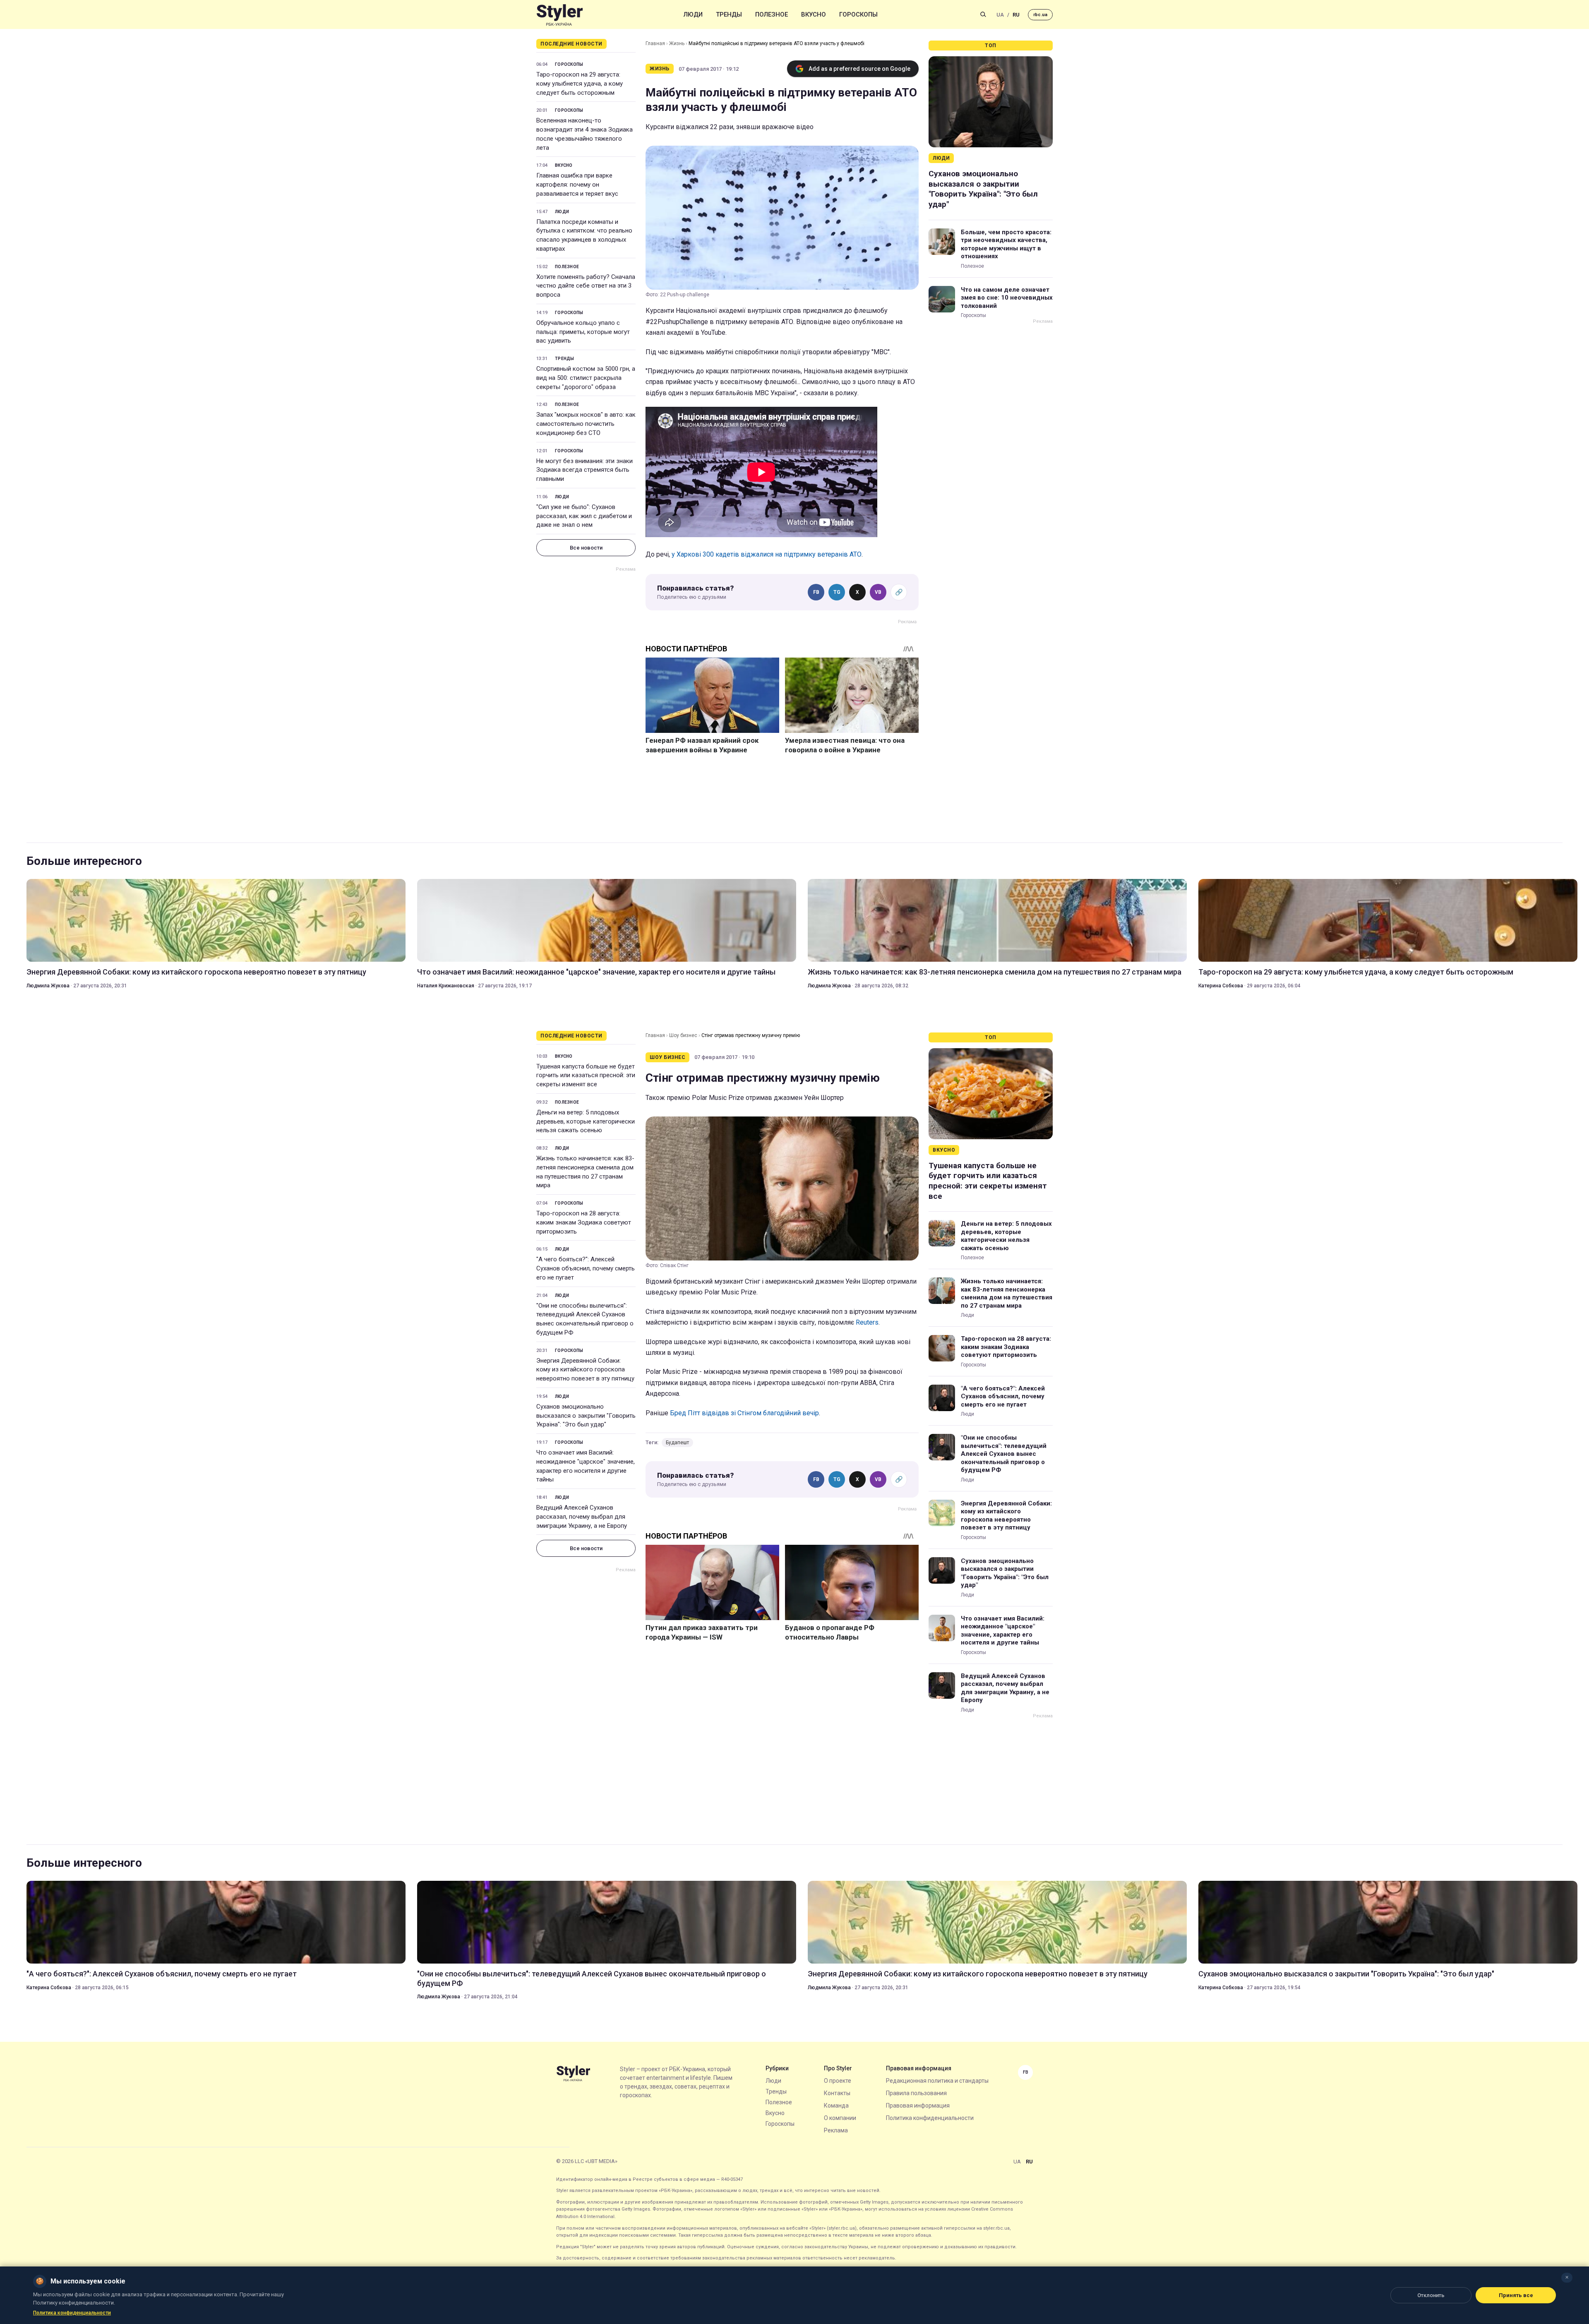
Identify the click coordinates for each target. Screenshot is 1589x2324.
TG (837, 592)
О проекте (838, 2081)
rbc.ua (1040, 15)
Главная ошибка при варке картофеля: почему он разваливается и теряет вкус (577, 185)
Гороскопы (858, 14)
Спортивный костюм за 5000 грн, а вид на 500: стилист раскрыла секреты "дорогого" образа (586, 378)
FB (816, 592)
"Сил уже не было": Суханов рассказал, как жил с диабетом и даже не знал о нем (584, 516)
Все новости (586, 548)
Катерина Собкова (1221, 986)
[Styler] (560, 15)
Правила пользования (916, 2093)
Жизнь (677, 43)
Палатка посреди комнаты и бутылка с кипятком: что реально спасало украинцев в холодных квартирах (584, 235)
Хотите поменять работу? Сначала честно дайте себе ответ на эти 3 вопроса (586, 286)
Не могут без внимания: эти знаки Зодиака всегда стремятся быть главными (584, 470)
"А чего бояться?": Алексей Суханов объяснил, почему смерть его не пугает (586, 1268)
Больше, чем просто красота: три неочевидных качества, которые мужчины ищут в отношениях (1006, 244)
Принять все (1516, 2295)
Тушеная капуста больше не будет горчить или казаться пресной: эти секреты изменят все (586, 1076)
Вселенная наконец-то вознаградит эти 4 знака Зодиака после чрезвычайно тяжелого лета (584, 134)
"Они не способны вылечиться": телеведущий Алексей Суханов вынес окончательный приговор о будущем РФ (585, 1319)
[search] (983, 14)
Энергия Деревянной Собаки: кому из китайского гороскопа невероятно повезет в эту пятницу (196, 972)
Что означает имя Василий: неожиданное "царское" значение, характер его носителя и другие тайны (596, 972)
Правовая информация (918, 2106)
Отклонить (1431, 2295)
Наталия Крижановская (446, 986)
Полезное (772, 14)
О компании (840, 2118)
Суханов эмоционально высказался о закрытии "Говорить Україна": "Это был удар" (983, 189)
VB (878, 592)
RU (1016, 15)
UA (1000, 15)
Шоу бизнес (683, 1035)
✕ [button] (1567, 2277)
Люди (693, 14)
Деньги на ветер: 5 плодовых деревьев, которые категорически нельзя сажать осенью (586, 1121)
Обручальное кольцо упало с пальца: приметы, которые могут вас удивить (583, 332)
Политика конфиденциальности (930, 2118)
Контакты (837, 2093)
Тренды (729, 14)
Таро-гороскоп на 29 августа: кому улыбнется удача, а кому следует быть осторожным (580, 84)
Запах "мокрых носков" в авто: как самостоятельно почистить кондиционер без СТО (586, 424)
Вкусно (814, 14)
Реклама (836, 2130)
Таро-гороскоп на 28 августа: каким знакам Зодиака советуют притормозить (584, 1222)
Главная (655, 43)
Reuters (867, 1322)
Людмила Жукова (48, 986)
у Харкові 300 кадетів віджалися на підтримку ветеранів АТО (767, 554)
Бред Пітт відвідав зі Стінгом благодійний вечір (744, 1413)
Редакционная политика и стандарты (937, 2081)
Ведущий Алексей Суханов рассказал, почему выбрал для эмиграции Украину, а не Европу (582, 1517)
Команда (836, 2106)
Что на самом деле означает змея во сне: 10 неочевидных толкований (1007, 298)
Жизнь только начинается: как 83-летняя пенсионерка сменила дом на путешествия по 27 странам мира (995, 972)
